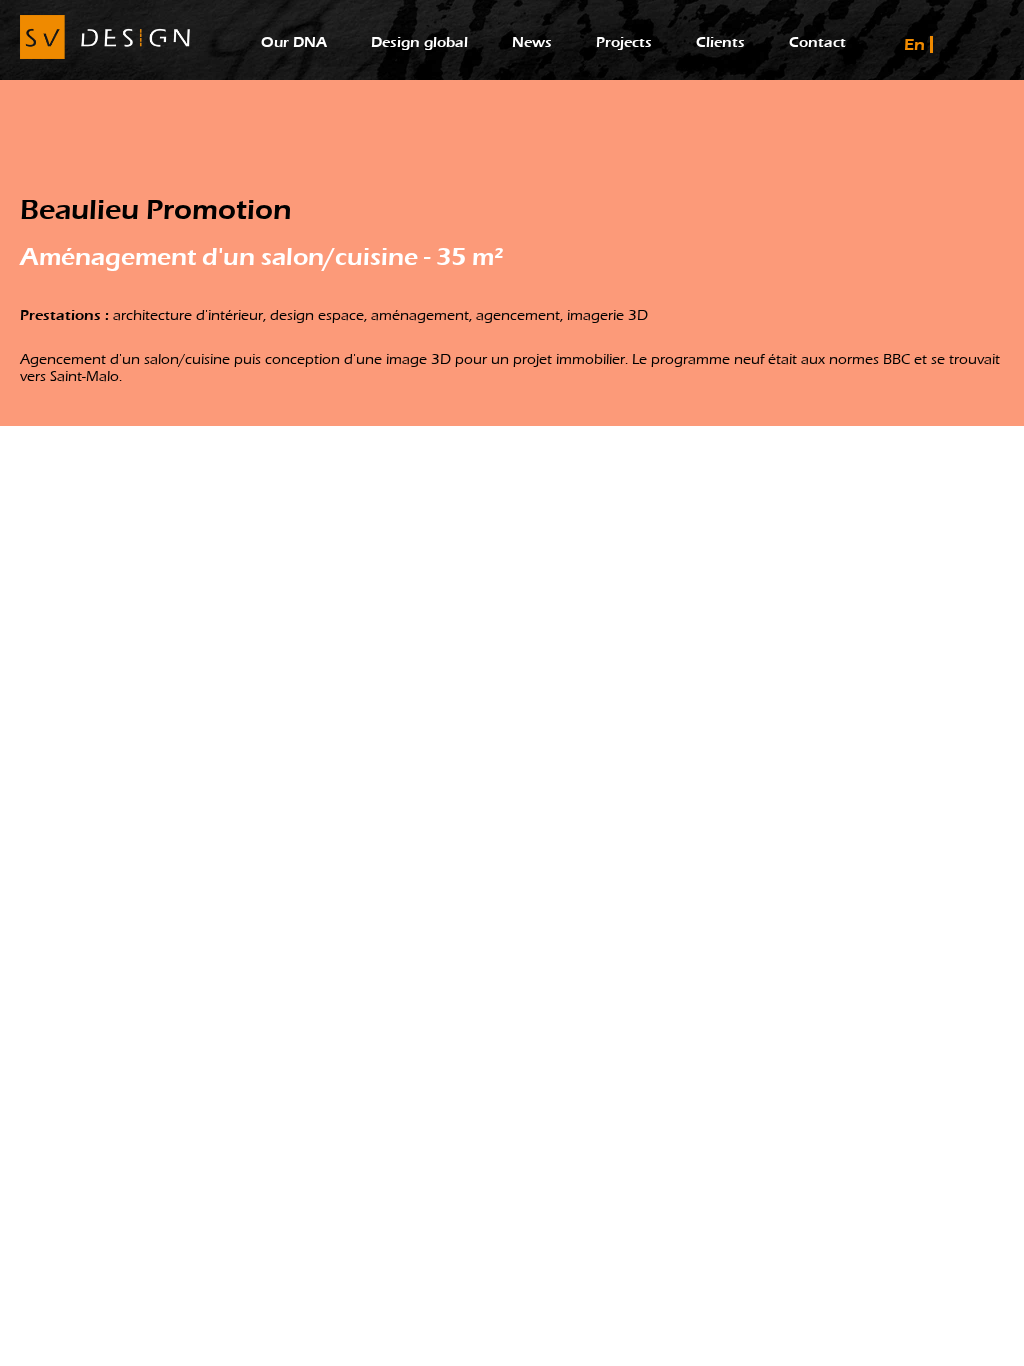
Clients (720, 42)
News (532, 42)
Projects (624, 42)
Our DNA (294, 42)
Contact (817, 42)
